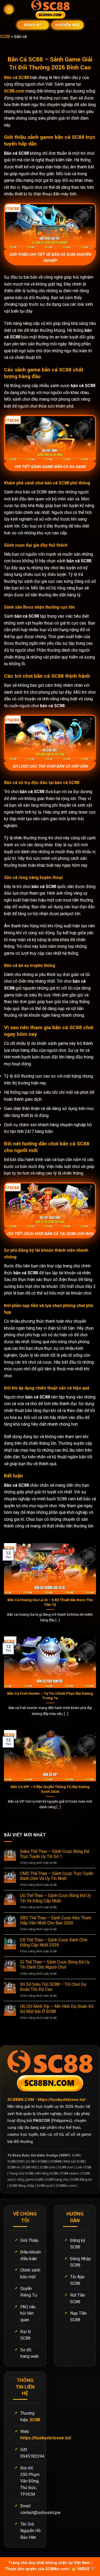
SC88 (5, 37)
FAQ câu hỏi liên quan (28, 2313)
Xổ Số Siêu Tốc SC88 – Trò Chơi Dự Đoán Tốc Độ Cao (53, 1987)
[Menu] (9, 9)
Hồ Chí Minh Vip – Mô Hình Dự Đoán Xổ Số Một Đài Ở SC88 (57, 2009)
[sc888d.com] (50, 9)
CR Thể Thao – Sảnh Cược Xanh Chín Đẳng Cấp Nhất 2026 (54, 1942)
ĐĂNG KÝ (32, 25)
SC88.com (14, 91)
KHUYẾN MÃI (67, 25)
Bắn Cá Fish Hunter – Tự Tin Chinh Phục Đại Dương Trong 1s (50, 1696)
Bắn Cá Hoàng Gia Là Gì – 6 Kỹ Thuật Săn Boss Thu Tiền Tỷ (50, 1602)
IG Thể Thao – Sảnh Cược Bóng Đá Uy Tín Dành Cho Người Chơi (55, 1965)
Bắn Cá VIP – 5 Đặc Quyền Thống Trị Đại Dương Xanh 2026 (50, 1789)
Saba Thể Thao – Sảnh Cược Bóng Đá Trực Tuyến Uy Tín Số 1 (55, 1854)
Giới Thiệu (29, 2240)
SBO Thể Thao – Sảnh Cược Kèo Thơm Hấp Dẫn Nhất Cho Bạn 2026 (56, 1920)
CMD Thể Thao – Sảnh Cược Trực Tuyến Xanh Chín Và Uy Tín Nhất (57, 1876)
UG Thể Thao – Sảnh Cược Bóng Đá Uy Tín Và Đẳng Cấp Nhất (55, 1898)
